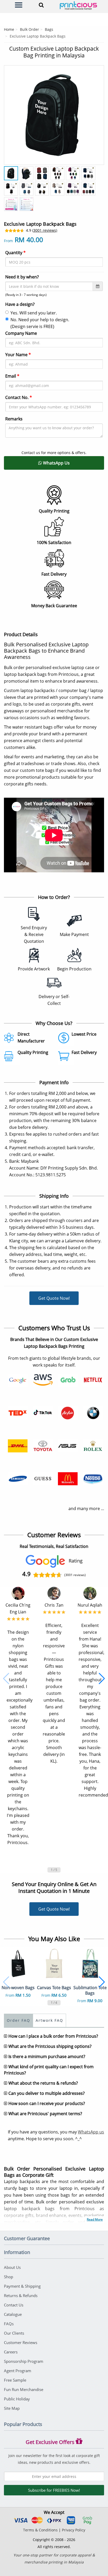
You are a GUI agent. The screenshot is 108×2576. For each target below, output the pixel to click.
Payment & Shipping (22, 2286)
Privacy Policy (74, 2530)
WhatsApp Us (56, 463)
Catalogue (13, 2314)
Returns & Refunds (21, 2295)
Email (12, 376)
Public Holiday (17, 2399)
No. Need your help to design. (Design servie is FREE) (40, 323)
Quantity (15, 253)
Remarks (14, 419)
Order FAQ (18, 2020)
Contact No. (19, 397)
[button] (6, 1679)
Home (9, 29)
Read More (95, 2219)
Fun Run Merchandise (24, 2389)
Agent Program (18, 2371)
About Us (12, 2267)
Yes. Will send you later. (34, 313)
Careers (11, 2352)
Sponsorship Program (24, 2361)
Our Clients (14, 2333)
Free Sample (15, 2380)
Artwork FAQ (49, 2020)
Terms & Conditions (40, 2530)
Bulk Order (29, 29)
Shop (9, 2277)
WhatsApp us (91, 2132)
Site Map (12, 2408)
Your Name (18, 355)
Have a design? (20, 304)
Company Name (21, 333)
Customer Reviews (21, 2342)
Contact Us (14, 2305)
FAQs (9, 2324)
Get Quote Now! (54, 1298)
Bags (49, 29)
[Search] (40, 5)
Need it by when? (22, 277)
